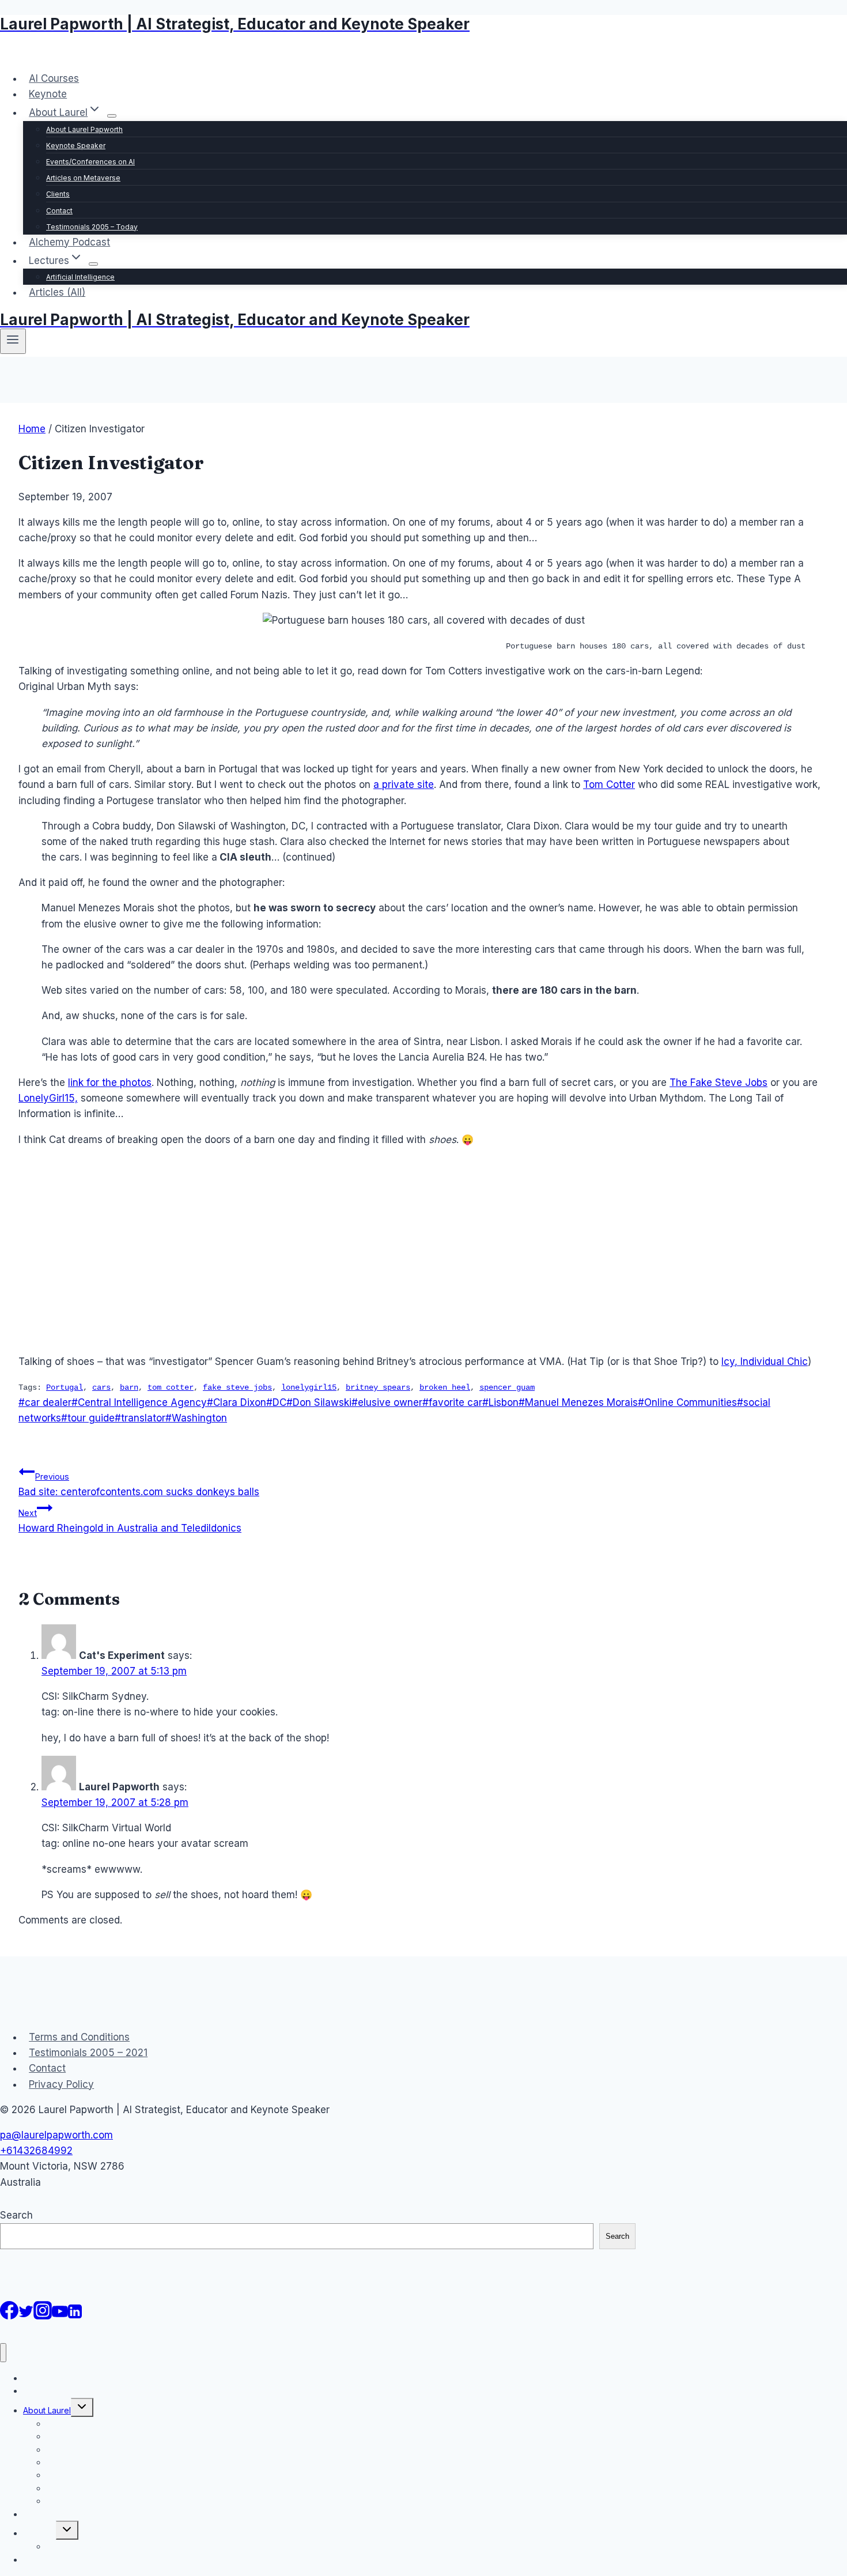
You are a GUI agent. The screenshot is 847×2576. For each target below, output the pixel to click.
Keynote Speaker (76, 146)
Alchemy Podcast (69, 242)
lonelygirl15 (309, 1387)
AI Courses (54, 78)
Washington (196, 1418)
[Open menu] (13, 341)
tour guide (88, 1418)
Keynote (48, 94)
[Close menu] (3, 2353)
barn (129, 1387)
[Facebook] (9, 2316)
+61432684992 (36, 2151)
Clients (58, 194)
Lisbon (500, 1402)
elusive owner (387, 1402)
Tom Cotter (609, 785)
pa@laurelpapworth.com (56, 2135)
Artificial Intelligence (80, 277)
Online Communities (687, 1402)
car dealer (45, 1402)
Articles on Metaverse (83, 178)
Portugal (65, 1387)
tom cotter (171, 1387)
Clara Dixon (237, 1402)
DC (276, 1402)
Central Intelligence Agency (139, 1402)
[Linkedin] (75, 2316)
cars (101, 1387)
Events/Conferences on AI (90, 162)
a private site (404, 785)
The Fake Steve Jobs (719, 1083)
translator (140, 1418)
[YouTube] (60, 2316)
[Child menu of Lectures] (93, 264)
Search (16, 2215)
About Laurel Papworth (84, 129)
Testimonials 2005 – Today (92, 227)
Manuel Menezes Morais (578, 1402)
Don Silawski (319, 1402)
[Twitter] (26, 2316)
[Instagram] (43, 2316)
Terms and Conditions (79, 2037)
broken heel (445, 1387)
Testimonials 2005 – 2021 (88, 2053)
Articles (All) (57, 292)
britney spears (378, 1387)
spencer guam (507, 1387)
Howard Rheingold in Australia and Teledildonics (130, 1521)
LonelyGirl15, (48, 1098)
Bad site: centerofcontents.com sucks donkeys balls (139, 1485)
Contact (59, 211)
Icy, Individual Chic (765, 1361)
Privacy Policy (61, 2084)
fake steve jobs (237, 1387)
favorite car (452, 1402)
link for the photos (110, 1083)
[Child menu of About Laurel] (112, 116)
